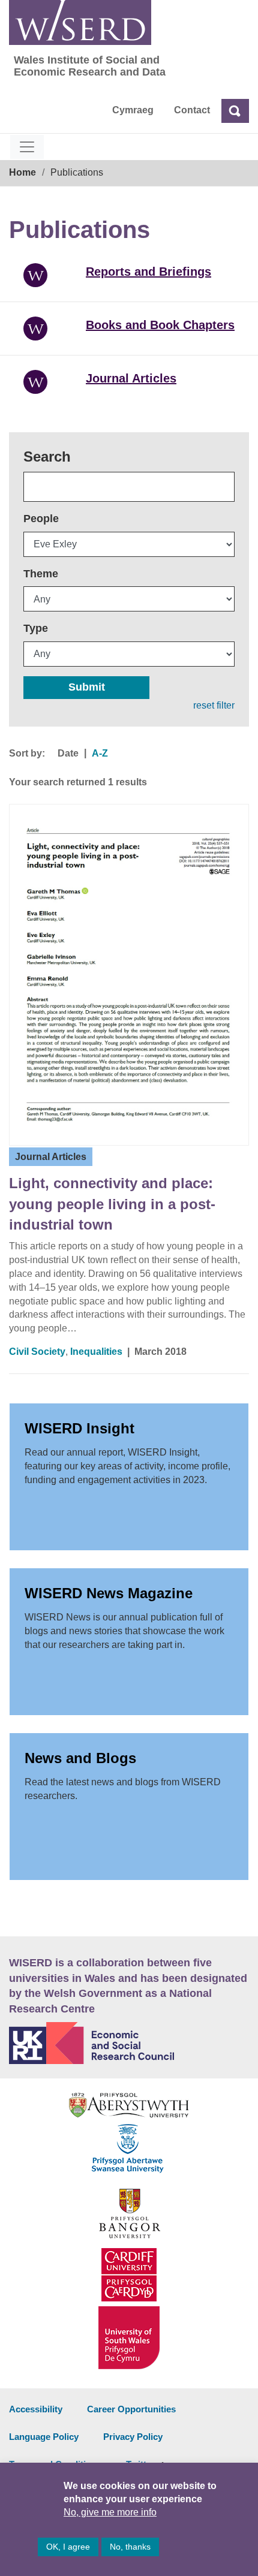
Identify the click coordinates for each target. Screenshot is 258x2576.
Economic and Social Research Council (129, 2043)
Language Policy (44, 2437)
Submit (87, 687)
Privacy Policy (133, 2437)
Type (36, 628)
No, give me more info (110, 2512)
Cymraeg (133, 110)
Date (68, 753)
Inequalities (96, 1352)
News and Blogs (80, 1758)
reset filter (214, 705)
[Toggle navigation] (27, 147)
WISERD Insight (79, 1428)
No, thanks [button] (130, 2547)
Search (47, 457)
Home (22, 172)
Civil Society (37, 1352)
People (41, 519)
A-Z (100, 753)
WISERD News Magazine (109, 1593)
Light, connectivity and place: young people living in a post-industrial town (112, 1204)
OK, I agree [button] (68, 2547)
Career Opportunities (131, 2409)
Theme (41, 574)
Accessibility (36, 2409)
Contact (192, 110)
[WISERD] (80, 22)
